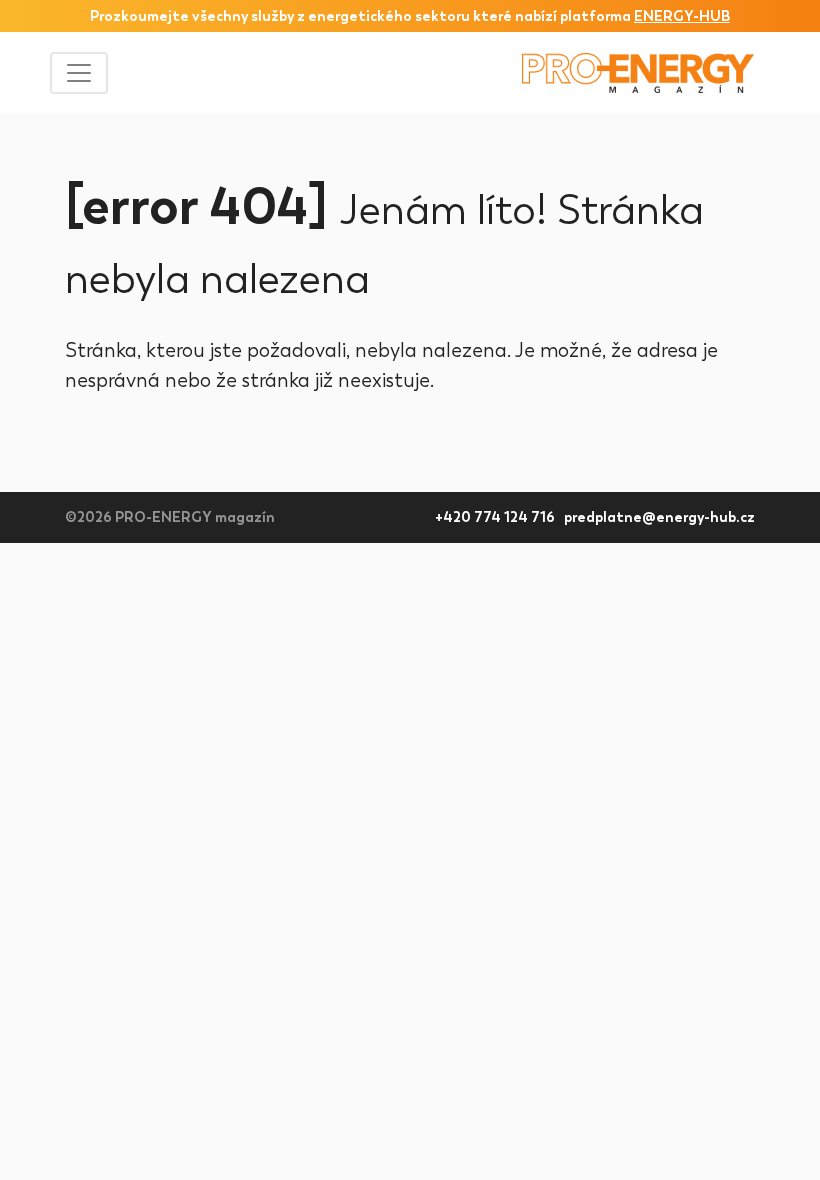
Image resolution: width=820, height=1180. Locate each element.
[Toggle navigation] (79, 73)
